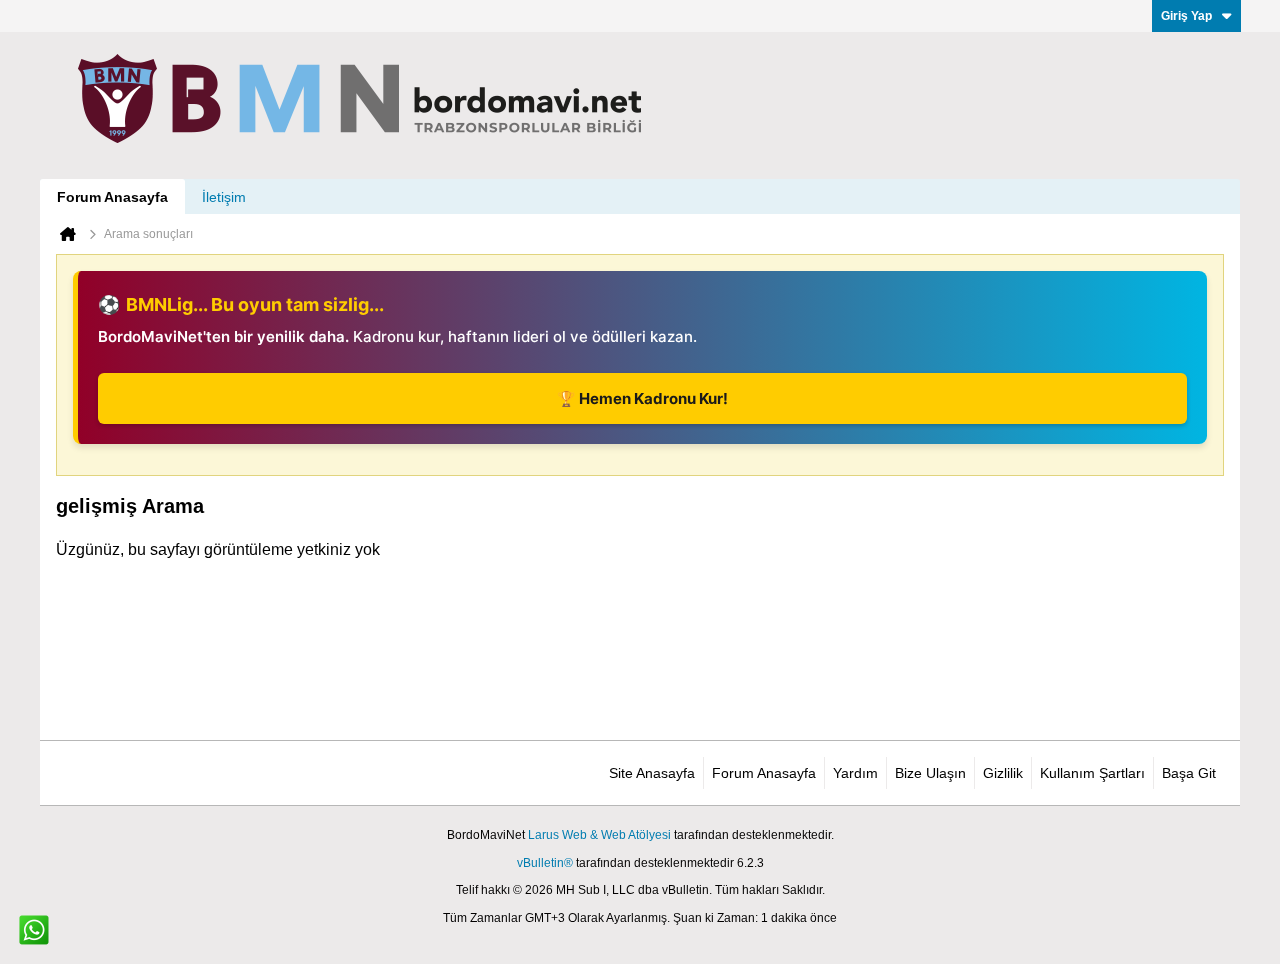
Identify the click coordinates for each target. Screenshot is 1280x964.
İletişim (224, 197)
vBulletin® (545, 863)
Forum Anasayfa (112, 197)
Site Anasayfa (652, 773)
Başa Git (1189, 773)
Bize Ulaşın (930, 773)
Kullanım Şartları (1092, 773)
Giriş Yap (1186, 16)
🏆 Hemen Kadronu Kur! (642, 398)
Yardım (855, 773)
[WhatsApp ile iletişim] (34, 930)
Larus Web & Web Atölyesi (599, 835)
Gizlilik (1003, 773)
